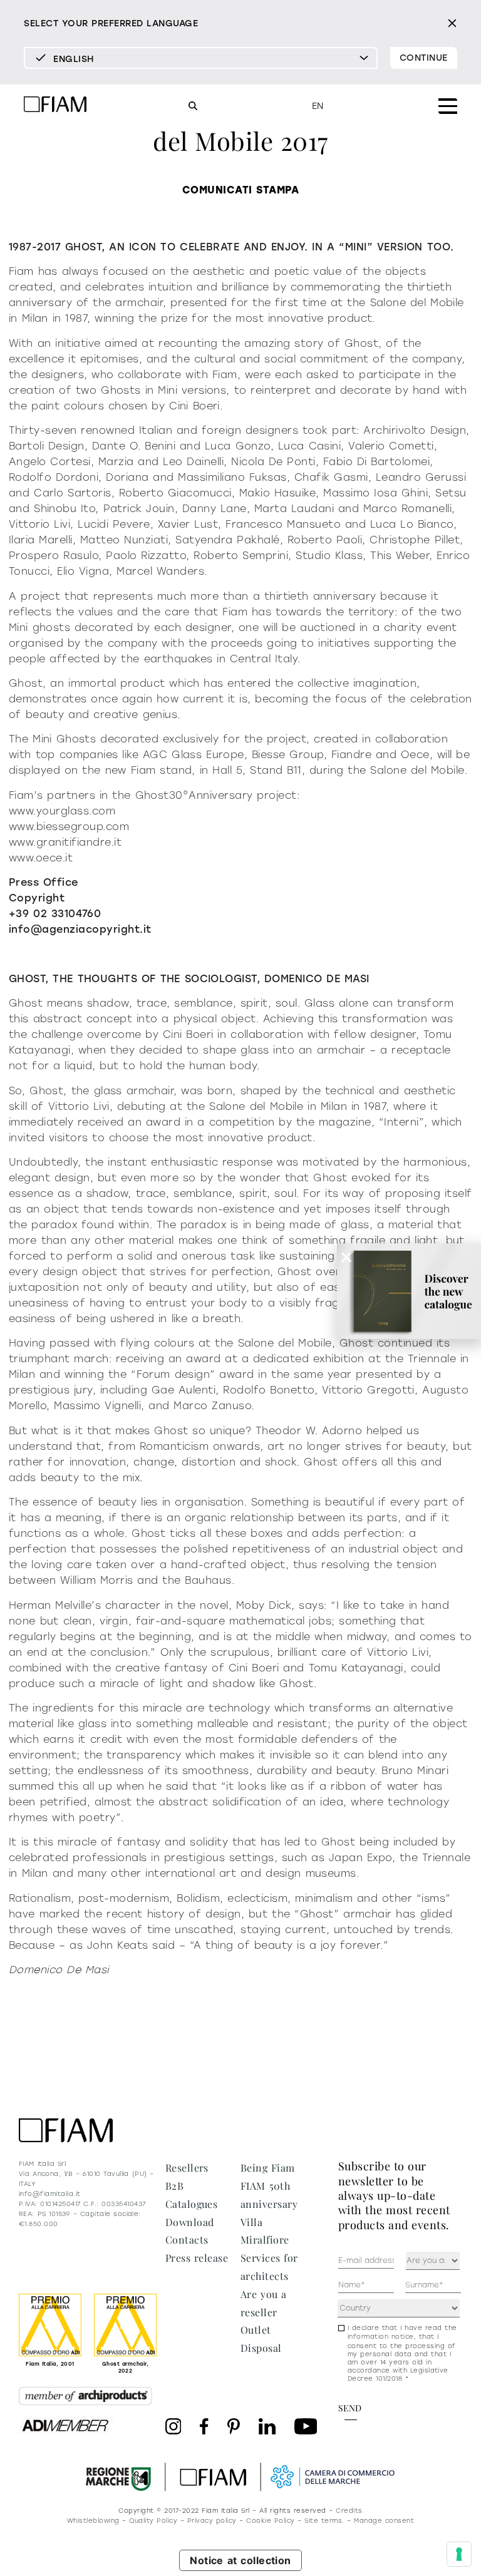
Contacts (187, 2240)
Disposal (261, 2348)
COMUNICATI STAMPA (240, 190)
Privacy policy (212, 2521)
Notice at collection (240, 2560)
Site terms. (324, 2521)
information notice (381, 2337)
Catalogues (192, 2204)
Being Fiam (268, 2168)
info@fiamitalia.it (50, 2194)
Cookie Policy (270, 2521)
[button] (346, 1257)
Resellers (187, 2168)
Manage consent (384, 2521)
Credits (349, 2511)
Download (190, 2222)
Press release (197, 2258)
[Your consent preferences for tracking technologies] (459, 2554)
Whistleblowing (93, 2521)
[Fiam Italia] (55, 106)
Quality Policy (153, 2521)
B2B (174, 2186)
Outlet (256, 2330)
